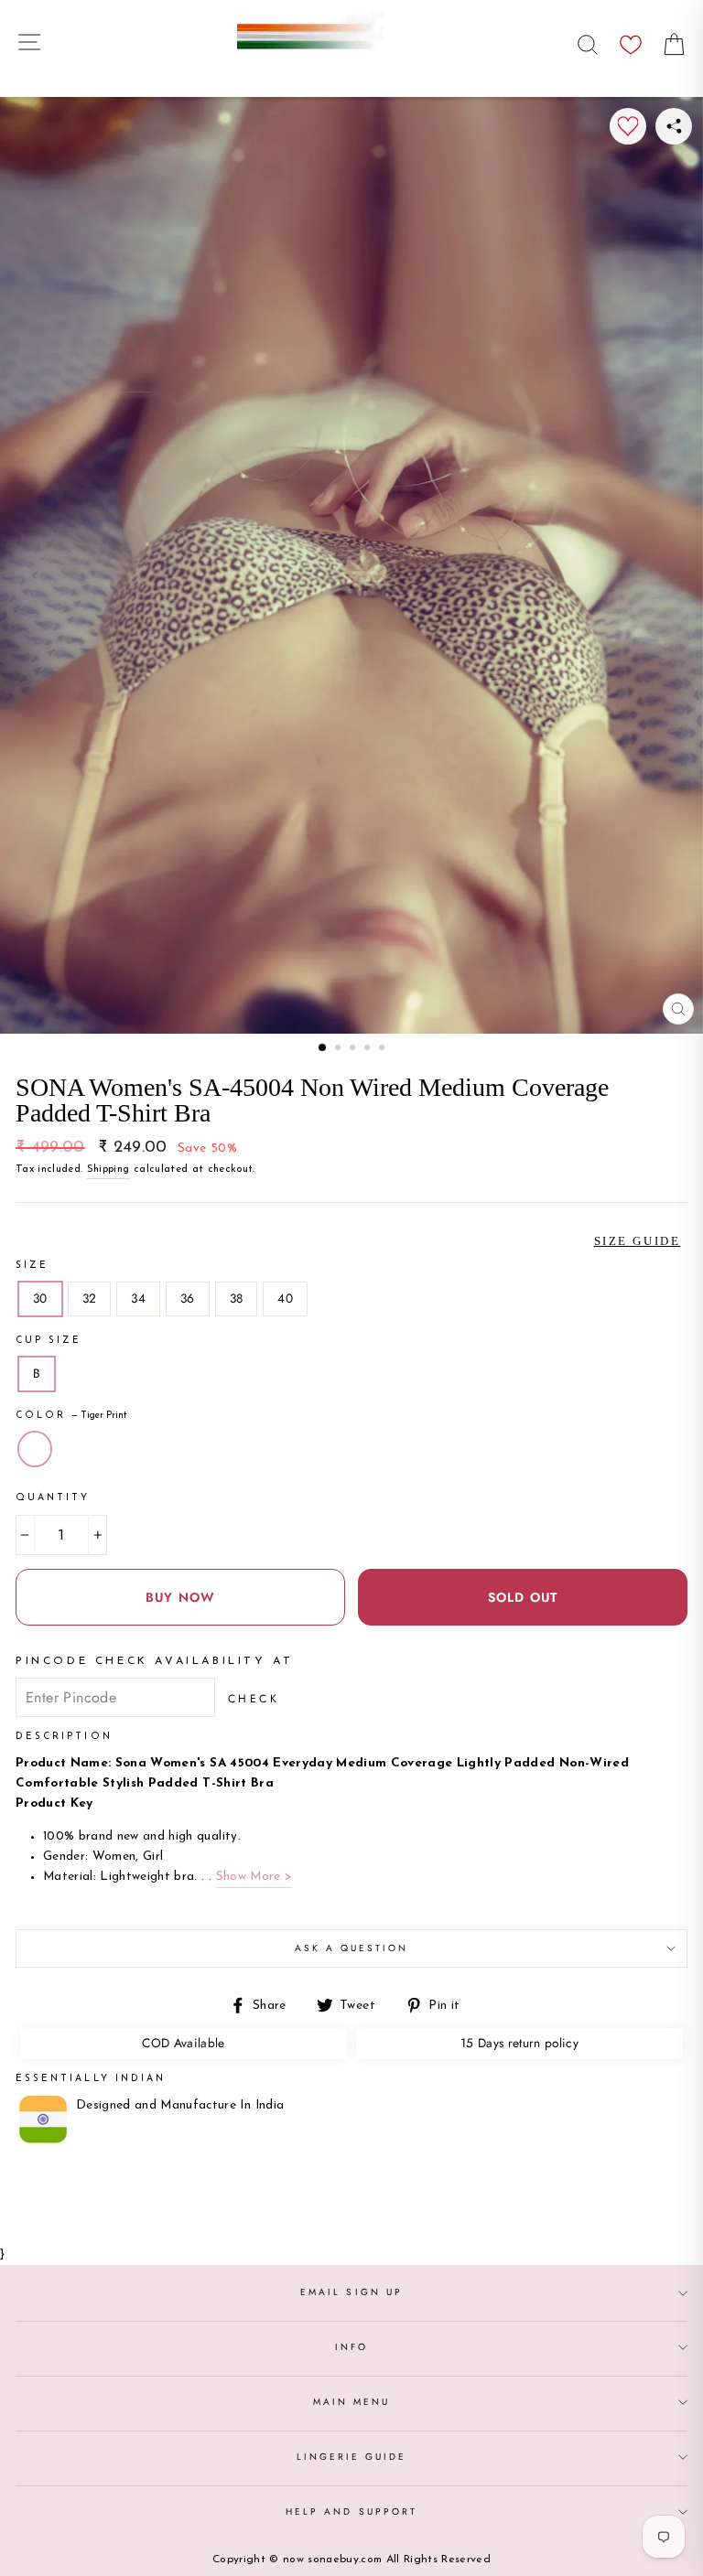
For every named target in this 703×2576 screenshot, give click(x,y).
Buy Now (180, 1597)
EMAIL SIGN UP (351, 2292)
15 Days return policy (519, 2043)
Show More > (254, 1877)
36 (188, 1298)
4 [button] (369, 1049)
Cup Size (49, 1341)
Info (351, 2347)
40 (285, 1298)
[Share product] (674, 126)
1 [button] (323, 1048)
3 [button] (354, 1049)
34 (138, 1298)
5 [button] (384, 1049)
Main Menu (352, 2402)
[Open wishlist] (631, 40)
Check (254, 1699)
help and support (351, 2512)
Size (32, 1266)
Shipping (108, 1169)
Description (64, 1737)
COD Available (183, 2043)
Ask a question (352, 1948)
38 (237, 1298)
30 (40, 1298)
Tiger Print (35, 1449)
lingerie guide (352, 2457)
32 (90, 1298)
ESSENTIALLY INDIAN (91, 2079)
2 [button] (340, 1049)
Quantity (53, 1498)
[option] (351, 565)
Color (71, 1416)
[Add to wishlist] (628, 126)
